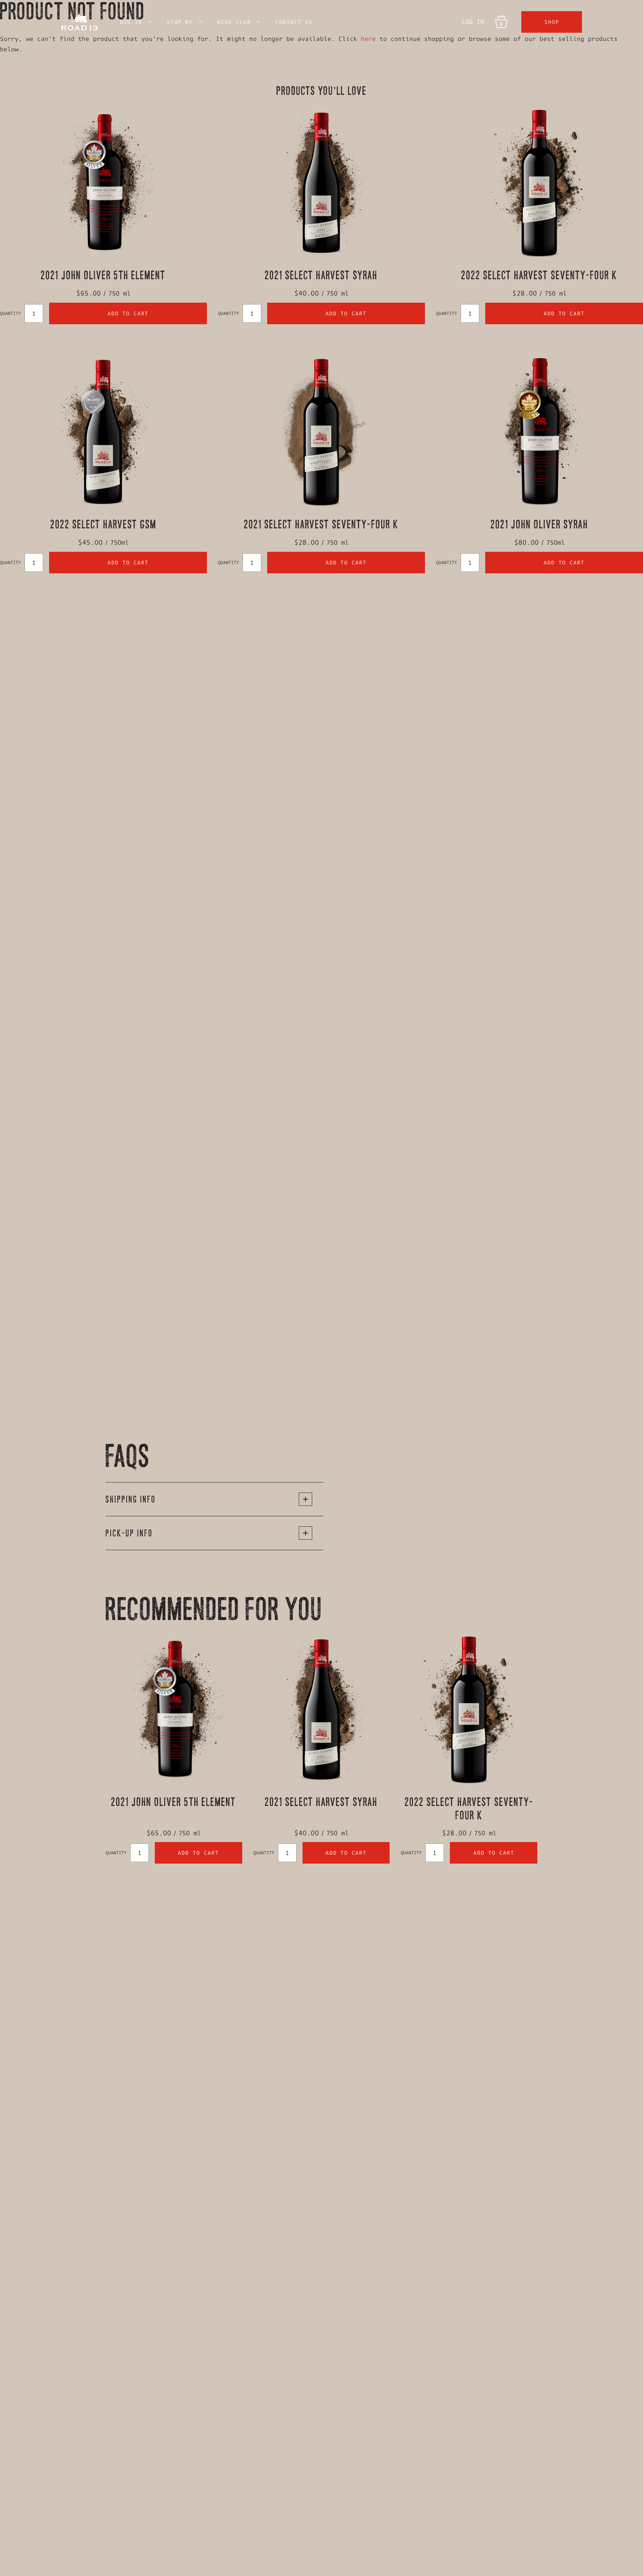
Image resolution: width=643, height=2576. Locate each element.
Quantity (10, 313)
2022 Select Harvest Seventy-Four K (539, 275)
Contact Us (294, 22)
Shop (552, 22)
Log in (473, 22)
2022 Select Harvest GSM (104, 524)
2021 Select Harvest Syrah (321, 275)
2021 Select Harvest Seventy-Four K (321, 524)
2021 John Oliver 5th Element (103, 275)
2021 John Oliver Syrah (540, 524)
